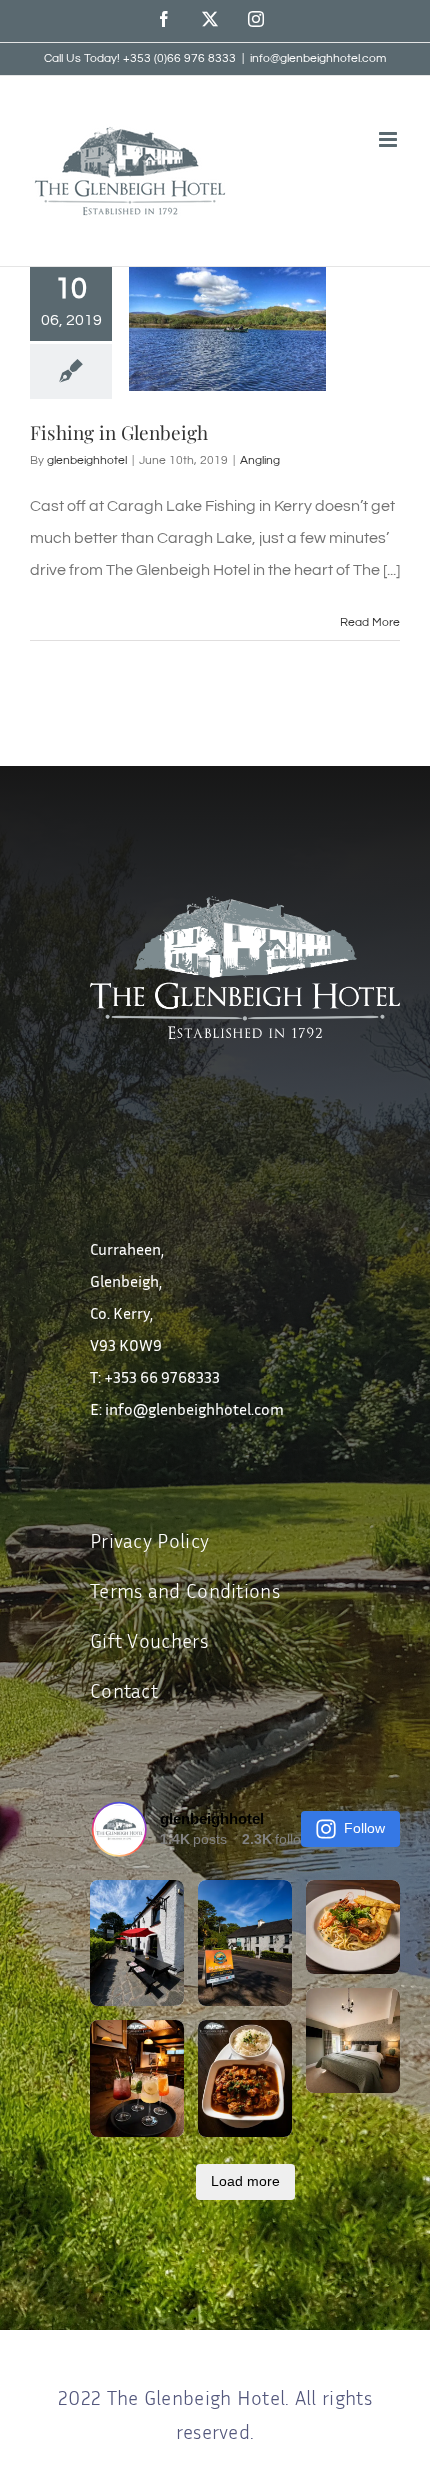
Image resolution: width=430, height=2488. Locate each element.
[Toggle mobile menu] (389, 139)
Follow (364, 1828)
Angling (260, 460)
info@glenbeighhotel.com (318, 58)
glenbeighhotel (87, 460)
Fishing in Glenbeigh (119, 432)
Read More (370, 622)
